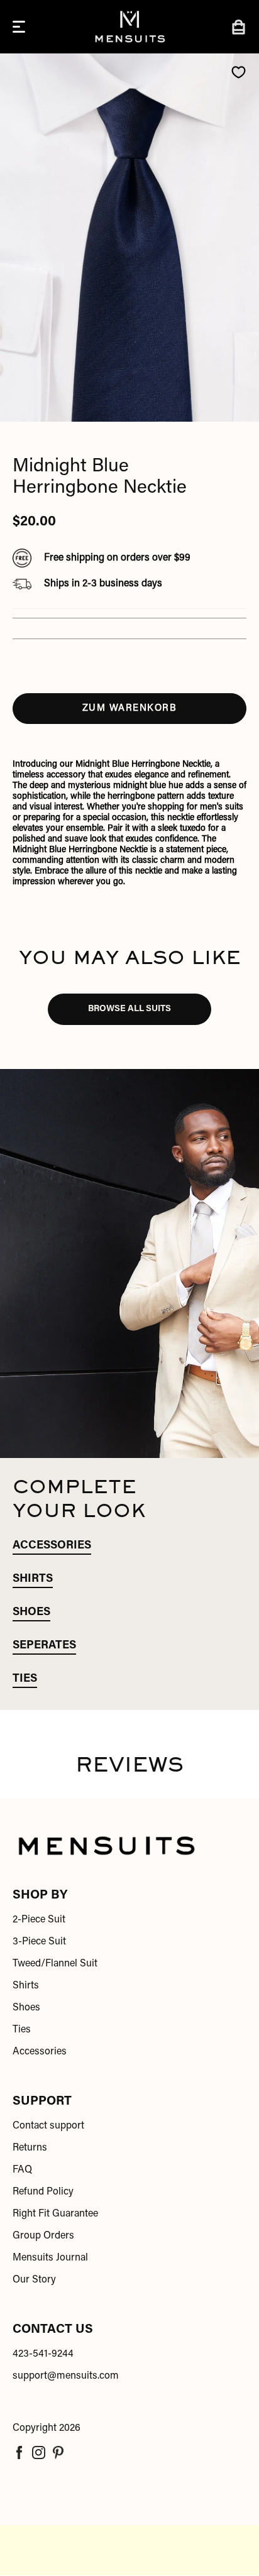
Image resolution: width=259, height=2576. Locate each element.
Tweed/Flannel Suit (55, 1964)
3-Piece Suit (39, 1942)
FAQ (22, 2170)
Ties (22, 2030)
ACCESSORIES (52, 1546)
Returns (30, 2148)
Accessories (40, 2052)
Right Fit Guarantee (55, 2214)
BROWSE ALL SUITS (129, 1009)
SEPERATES (44, 1646)
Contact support (48, 2126)
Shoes (26, 2008)
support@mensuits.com (66, 2376)
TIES (25, 1679)
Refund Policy (43, 2192)
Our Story (34, 2280)
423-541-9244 (43, 2354)
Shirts (26, 1986)
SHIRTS (33, 1579)
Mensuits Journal (50, 2258)
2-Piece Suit (39, 1920)
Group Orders (43, 2236)
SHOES (31, 1613)
